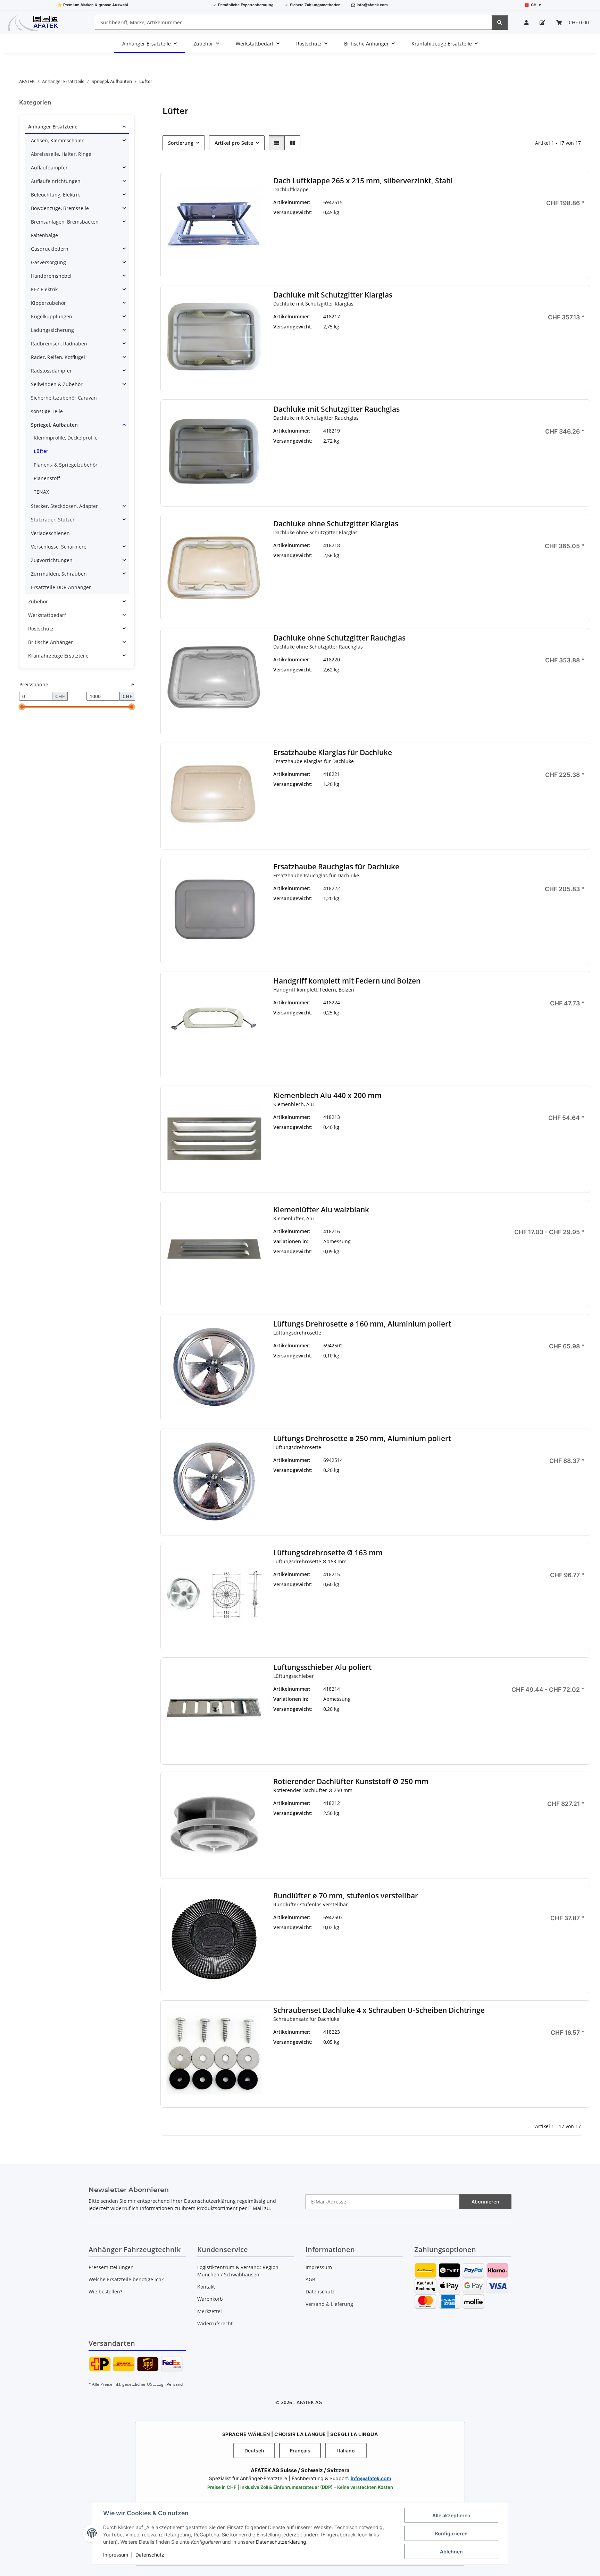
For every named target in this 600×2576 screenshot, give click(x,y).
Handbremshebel (51, 276)
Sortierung (181, 143)
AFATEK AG (309, 2402)
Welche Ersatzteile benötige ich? (126, 2279)
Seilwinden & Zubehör (57, 384)
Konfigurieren (451, 2533)
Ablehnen (451, 2552)
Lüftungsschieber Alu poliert (322, 1667)
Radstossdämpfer (51, 371)
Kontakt (206, 2287)
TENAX (41, 492)
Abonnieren (485, 2202)
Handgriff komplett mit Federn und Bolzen (347, 981)
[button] (526, 22)
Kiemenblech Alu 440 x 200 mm (327, 1095)
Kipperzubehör (48, 303)
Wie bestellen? (105, 2291)
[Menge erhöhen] (579, 226)
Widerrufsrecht (215, 2323)
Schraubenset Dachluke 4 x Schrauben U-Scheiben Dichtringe (379, 2010)
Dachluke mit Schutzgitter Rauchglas (336, 409)
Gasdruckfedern (50, 249)
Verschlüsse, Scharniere (59, 547)
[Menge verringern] (493, 226)
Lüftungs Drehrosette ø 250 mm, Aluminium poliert (362, 1438)
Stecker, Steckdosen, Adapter (64, 506)
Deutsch (254, 2450)
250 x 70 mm (430, 1720)
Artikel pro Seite (234, 143)
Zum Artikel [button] (536, 1484)
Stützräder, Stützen (53, 520)
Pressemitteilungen (111, 2267)
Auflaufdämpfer (49, 168)
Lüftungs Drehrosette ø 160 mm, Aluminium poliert (362, 1324)
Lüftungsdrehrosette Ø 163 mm (328, 1553)
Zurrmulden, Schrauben (59, 574)
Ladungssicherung (52, 330)
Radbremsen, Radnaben (59, 344)
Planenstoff (47, 478)
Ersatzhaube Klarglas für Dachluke (333, 752)
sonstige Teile (47, 411)
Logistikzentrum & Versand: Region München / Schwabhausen (238, 2271)
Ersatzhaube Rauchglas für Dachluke (336, 867)
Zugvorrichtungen (52, 560)
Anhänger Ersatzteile (53, 127)
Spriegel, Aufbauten (54, 425)
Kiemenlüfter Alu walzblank (321, 1210)
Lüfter (41, 451)
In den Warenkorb (536, 247)
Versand (175, 2384)
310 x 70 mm (433, 1734)
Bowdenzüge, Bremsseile (60, 208)
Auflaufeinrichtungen (56, 181)
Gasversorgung (48, 262)
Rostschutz (41, 629)
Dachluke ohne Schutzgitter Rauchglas (339, 638)
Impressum (116, 2555)
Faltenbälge (44, 235)
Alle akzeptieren (451, 2515)
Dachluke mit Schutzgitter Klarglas (333, 295)
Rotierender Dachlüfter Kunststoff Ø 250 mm (351, 1782)
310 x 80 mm (433, 1261)
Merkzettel (210, 2311)
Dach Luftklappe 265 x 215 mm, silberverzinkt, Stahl (363, 181)
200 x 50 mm (433, 1241)
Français (300, 2450)
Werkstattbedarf (47, 615)
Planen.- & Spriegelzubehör (66, 465)
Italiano (346, 2450)
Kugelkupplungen (52, 316)
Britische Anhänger (51, 642)
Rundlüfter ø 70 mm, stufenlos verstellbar (346, 1896)
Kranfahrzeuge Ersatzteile (58, 656)
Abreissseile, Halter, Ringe (61, 154)
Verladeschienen (50, 533)
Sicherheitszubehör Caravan (64, 398)
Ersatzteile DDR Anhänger (61, 587)
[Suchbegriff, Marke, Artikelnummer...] (500, 22)
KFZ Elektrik (44, 289)
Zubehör (38, 601)
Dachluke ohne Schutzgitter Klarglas (336, 524)
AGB (310, 2279)
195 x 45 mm (430, 1703)
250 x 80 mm (433, 1251)
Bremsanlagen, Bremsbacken (65, 222)
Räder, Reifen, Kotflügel (58, 357)
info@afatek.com (372, 5)
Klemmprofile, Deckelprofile (66, 438)
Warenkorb (210, 2299)
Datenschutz (150, 2555)
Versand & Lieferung (329, 2304)
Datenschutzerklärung (281, 2542)
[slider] (22, 707)
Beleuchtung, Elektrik (55, 195)
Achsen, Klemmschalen (58, 140)
